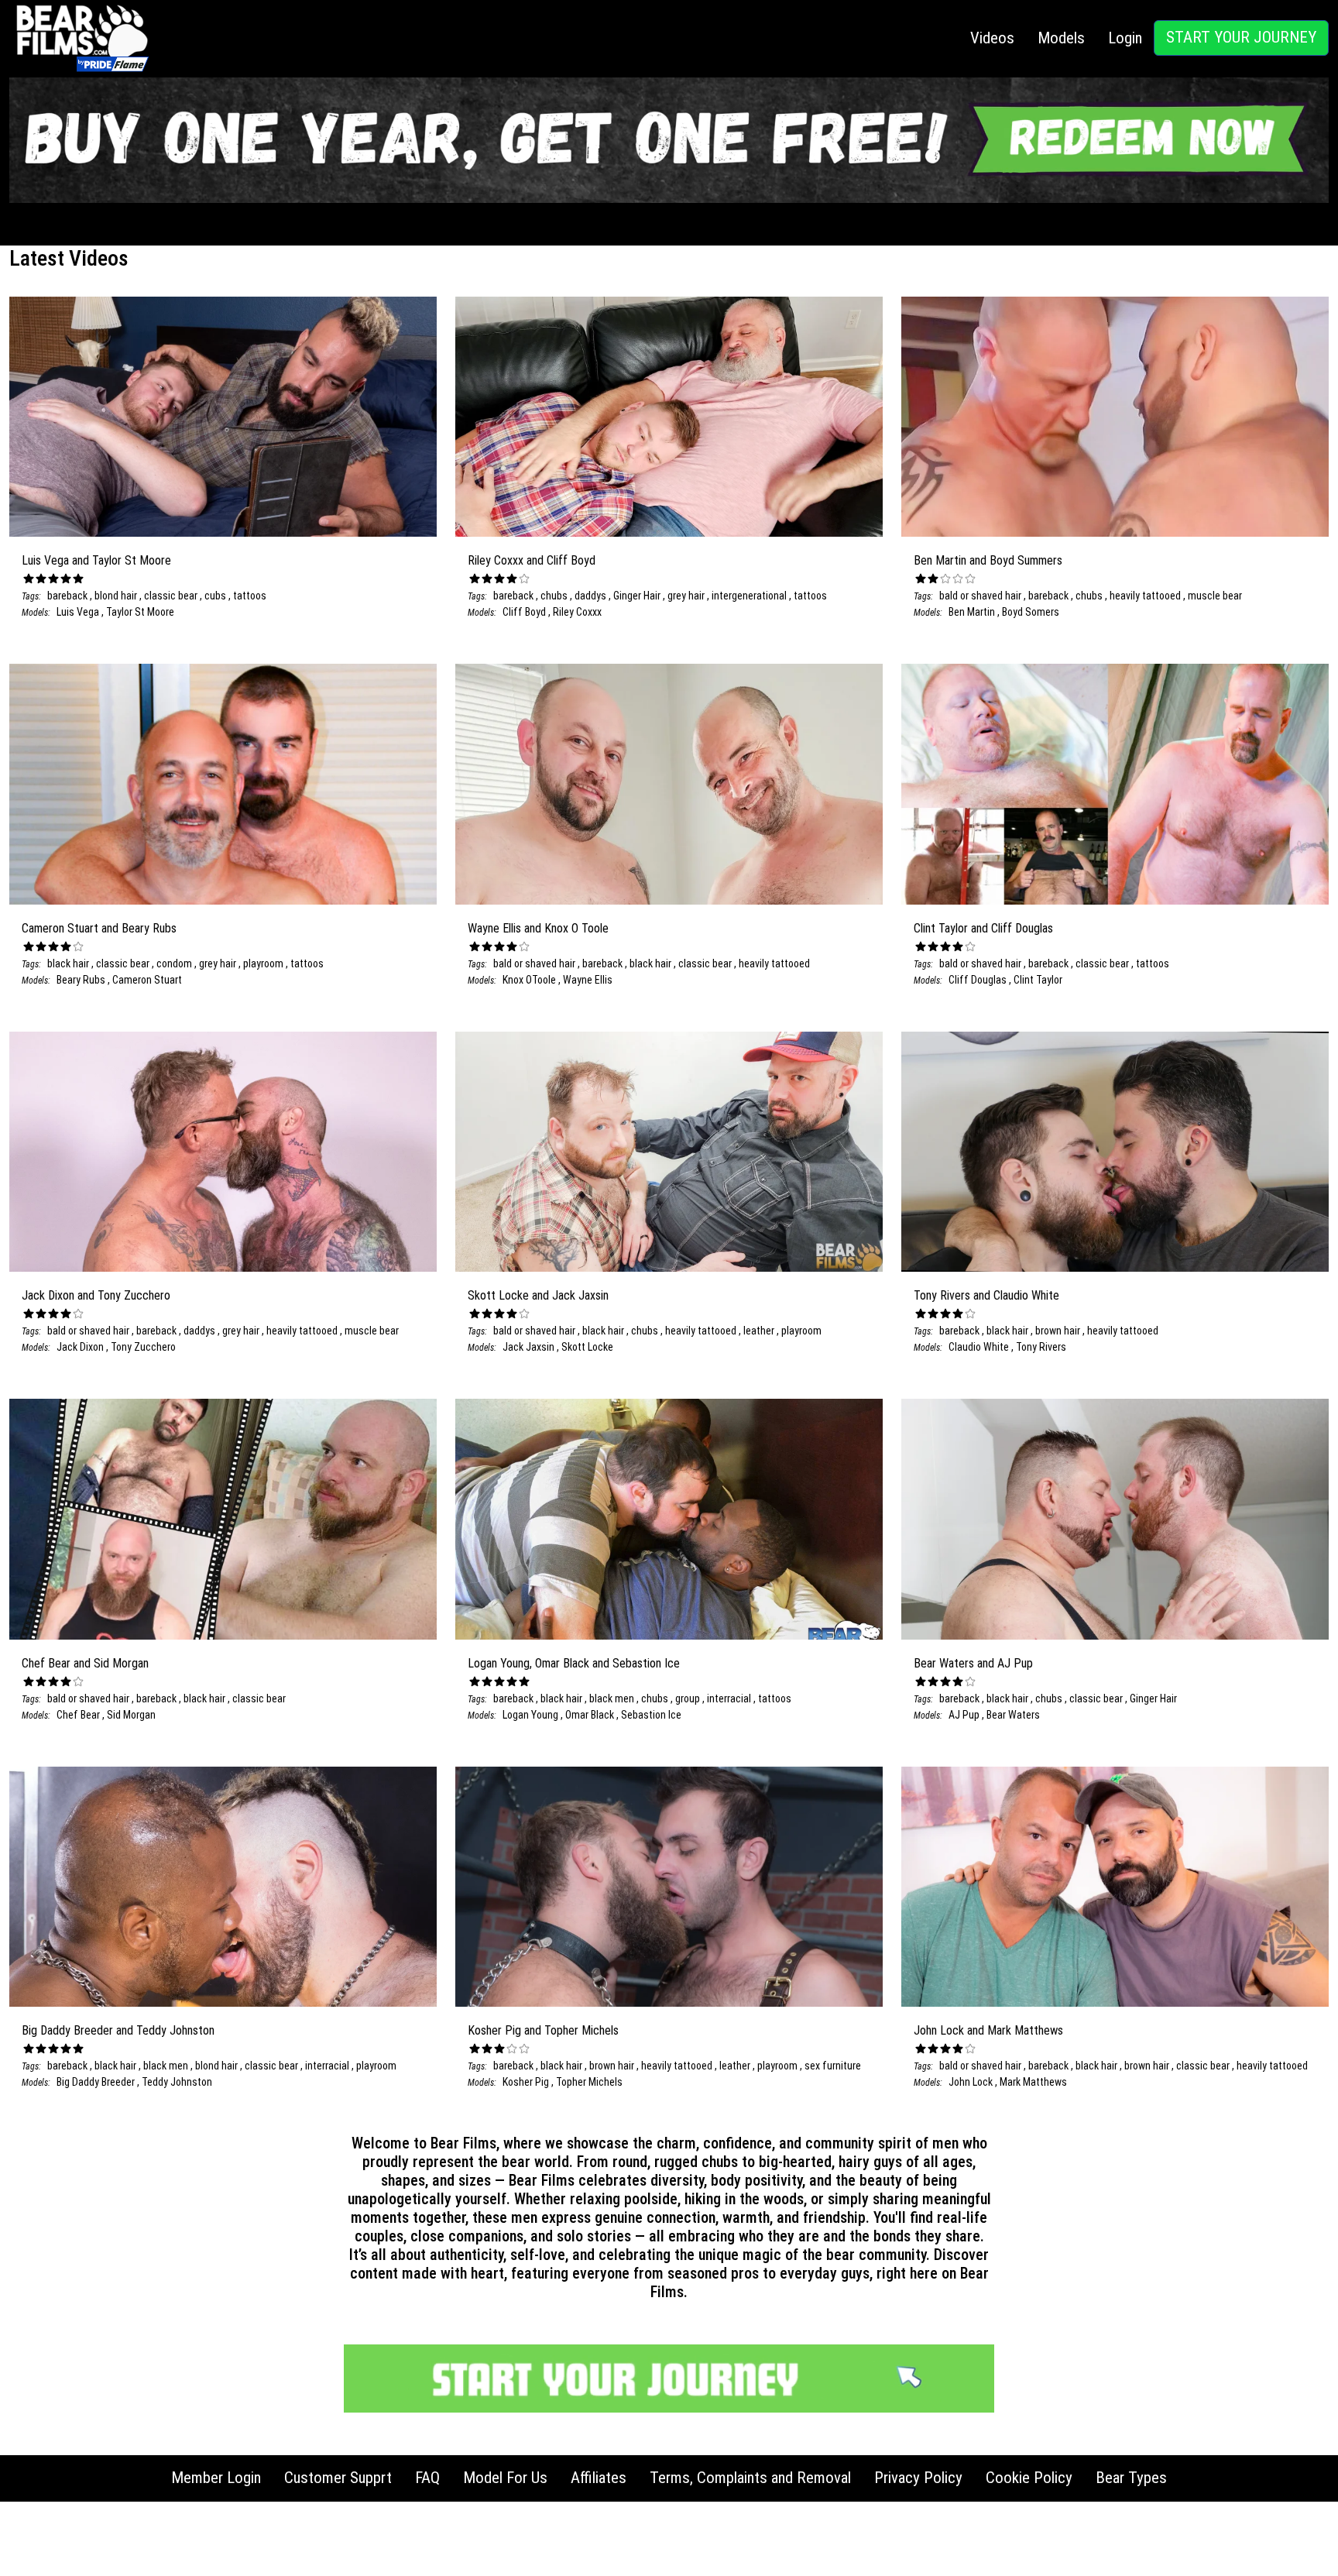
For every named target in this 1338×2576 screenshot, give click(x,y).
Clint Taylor (1038, 980)
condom (175, 963)
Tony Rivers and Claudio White (986, 1295)
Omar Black (591, 1715)
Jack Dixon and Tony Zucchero (96, 1295)
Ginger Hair (638, 596)
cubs (216, 596)
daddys (592, 596)
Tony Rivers (1041, 1347)
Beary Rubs (81, 980)
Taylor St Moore (140, 612)
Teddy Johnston (177, 2082)
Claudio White (979, 1347)
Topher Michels (589, 2082)
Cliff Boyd (524, 612)
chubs (555, 596)
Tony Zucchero (143, 1347)
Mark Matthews (1033, 2082)
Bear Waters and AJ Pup (973, 1663)
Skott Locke (587, 1347)
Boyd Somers (1031, 612)
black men (613, 1698)
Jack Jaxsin (528, 1347)
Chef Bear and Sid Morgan (85, 1663)
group (689, 1698)
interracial (730, 1698)
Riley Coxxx (577, 612)
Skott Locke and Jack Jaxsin (538, 1295)
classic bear (172, 596)
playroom (264, 963)
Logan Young (530, 1715)
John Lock (971, 2082)
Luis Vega (78, 612)
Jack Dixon (80, 1347)
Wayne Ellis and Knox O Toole (538, 928)
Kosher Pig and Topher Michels (543, 2030)
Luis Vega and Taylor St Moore (96, 560)
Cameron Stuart (147, 980)
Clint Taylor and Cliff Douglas (983, 928)
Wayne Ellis (588, 980)
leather (760, 1331)
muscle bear (1215, 596)
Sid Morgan (131, 1715)
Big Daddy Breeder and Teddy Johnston (118, 2030)
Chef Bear (78, 1715)
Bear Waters (1013, 1715)
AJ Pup (964, 1715)
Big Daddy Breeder (96, 2082)
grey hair (687, 596)
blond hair (117, 596)
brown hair (1059, 1331)
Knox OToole (529, 980)
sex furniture (833, 2066)
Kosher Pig (526, 2082)
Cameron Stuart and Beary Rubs (99, 928)
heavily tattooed (1146, 596)
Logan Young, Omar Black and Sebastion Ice (574, 1663)
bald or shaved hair (980, 596)
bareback (67, 596)
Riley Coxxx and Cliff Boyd (532, 560)
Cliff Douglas (978, 980)
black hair (68, 963)
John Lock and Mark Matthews (988, 2030)
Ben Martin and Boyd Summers (988, 560)
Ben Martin (972, 612)
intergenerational (750, 596)
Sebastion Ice (651, 1715)
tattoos (250, 596)
